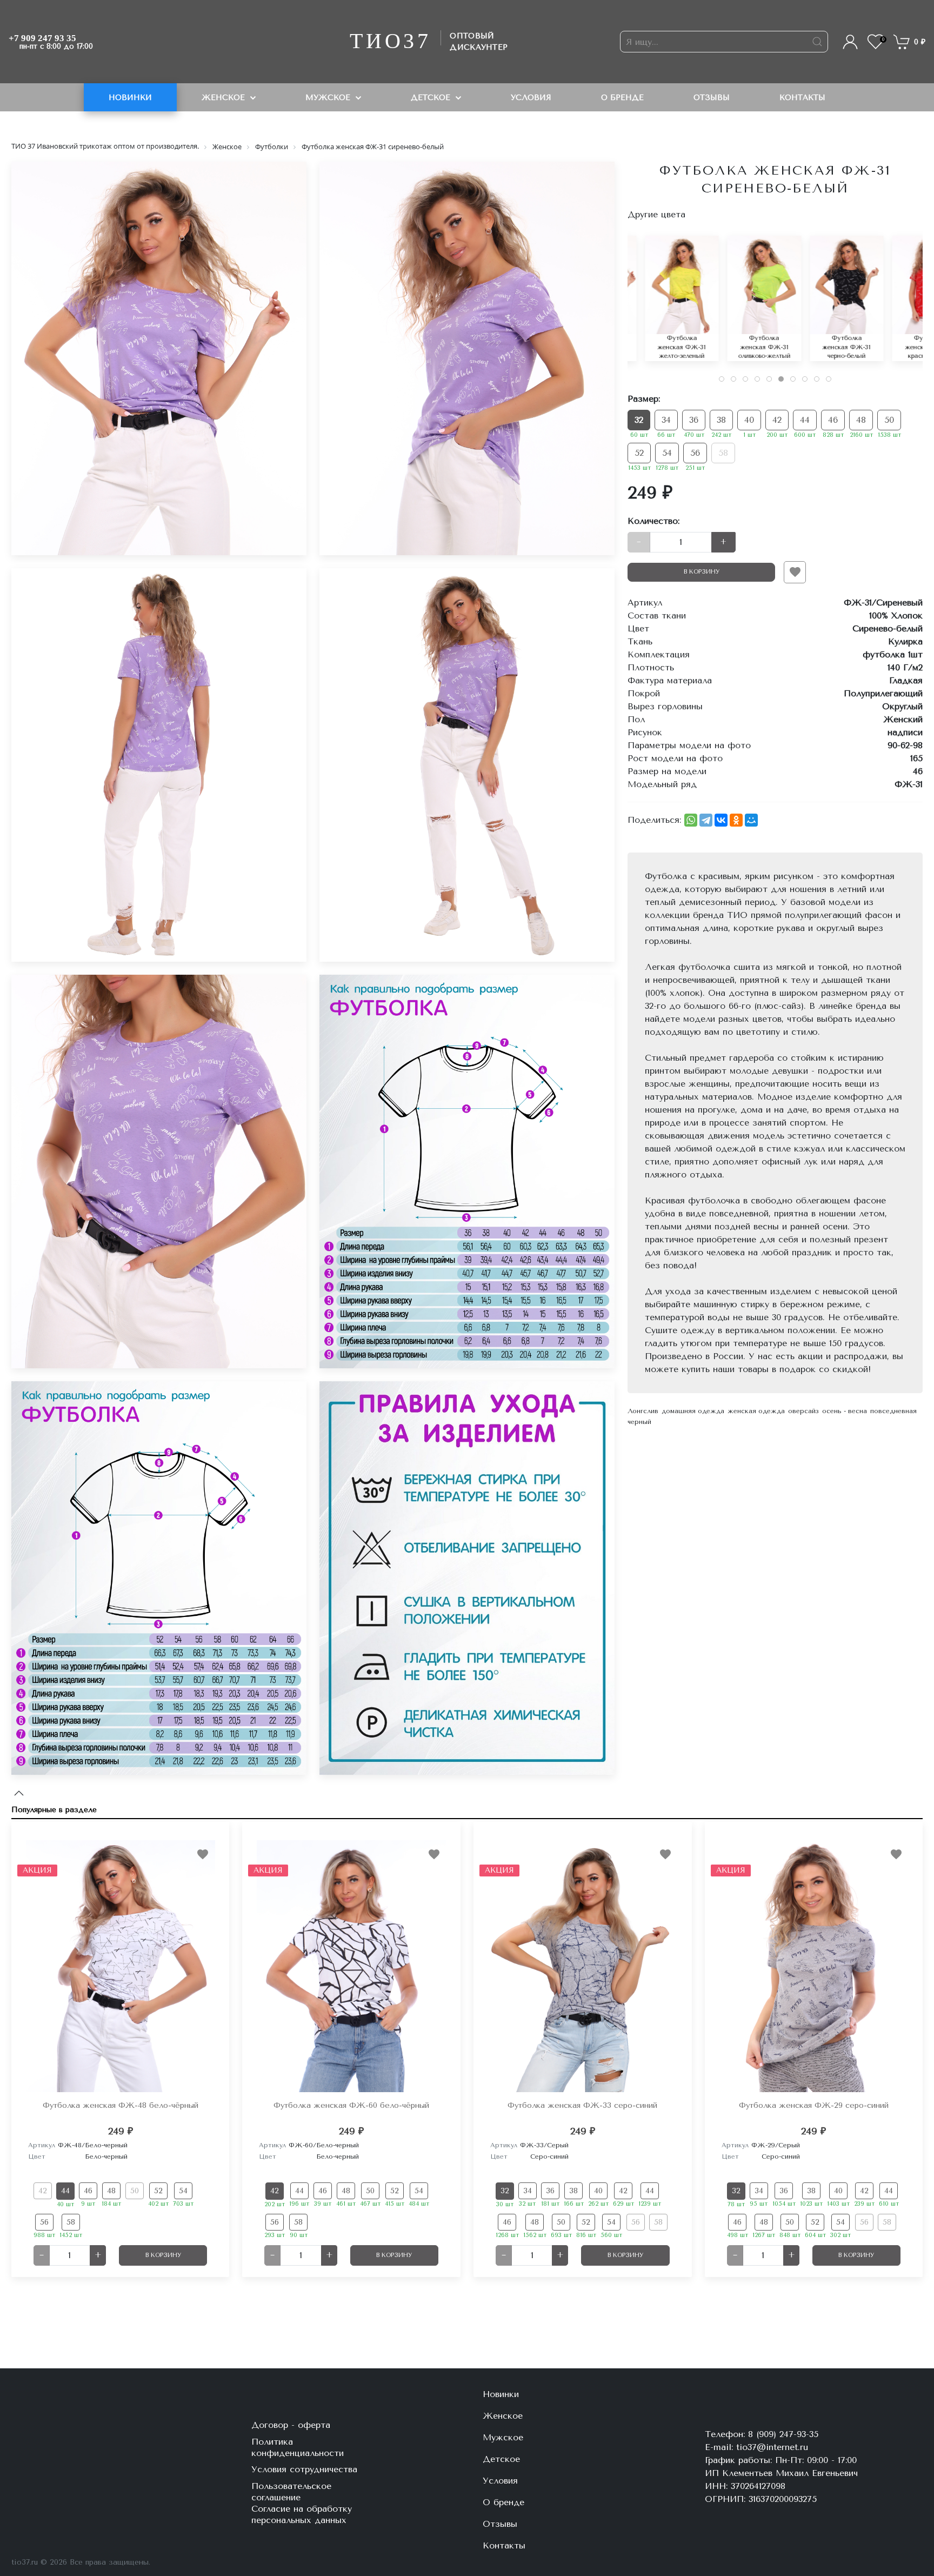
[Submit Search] (817, 42)
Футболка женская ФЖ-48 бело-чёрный (121, 2105)
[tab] (722, 379)
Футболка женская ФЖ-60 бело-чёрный (351, 2105)
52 (639, 453)
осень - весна (845, 1411)
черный (639, 1422)
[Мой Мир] (751, 820)
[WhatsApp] (691, 820)
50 (889, 420)
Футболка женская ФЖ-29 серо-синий (814, 2105)
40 (749, 420)
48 (861, 420)
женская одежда (756, 1411)
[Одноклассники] (736, 820)
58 (723, 453)
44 (805, 420)
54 (667, 453)
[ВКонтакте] (721, 820)
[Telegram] (706, 820)
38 (721, 420)
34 (666, 420)
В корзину (702, 572)
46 (833, 420)
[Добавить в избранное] (795, 572)
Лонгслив (643, 1411)
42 (777, 420)
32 (639, 420)
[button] (848, 41)
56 (695, 453)
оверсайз (803, 1411)
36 (694, 420)
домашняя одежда (693, 1411)
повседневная (893, 1411)
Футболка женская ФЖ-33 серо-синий (582, 2105)
